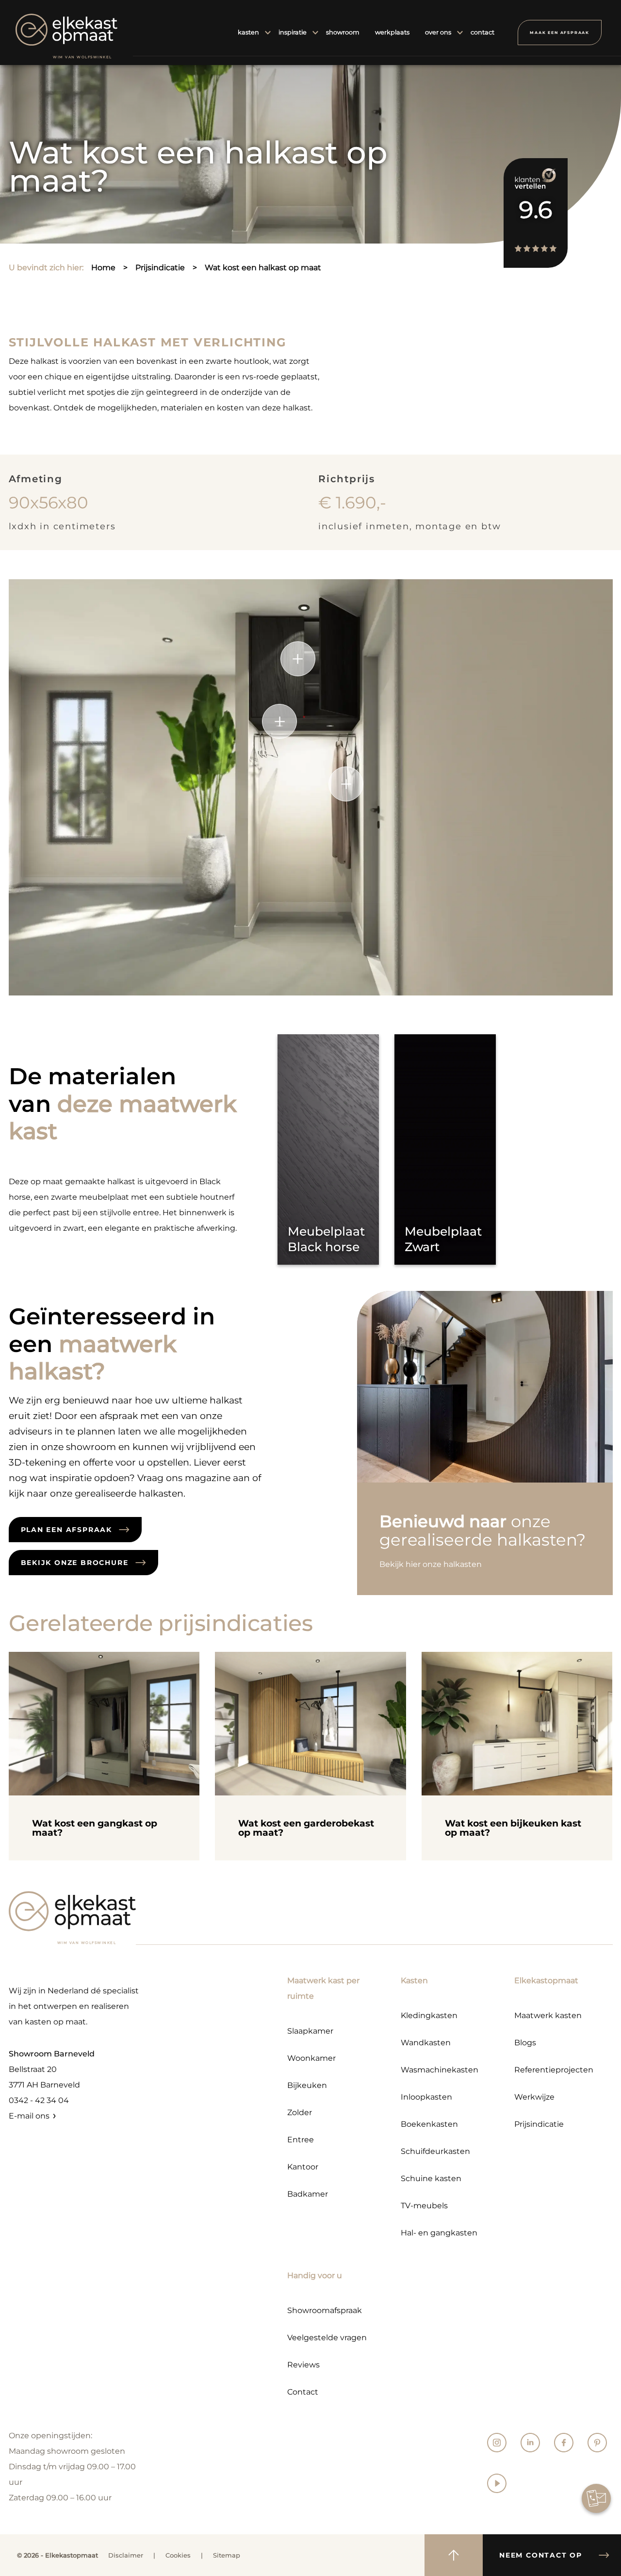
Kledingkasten (429, 2015)
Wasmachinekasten (440, 2070)
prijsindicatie (160, 268)
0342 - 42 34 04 (39, 2100)
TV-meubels (424, 2206)
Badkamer (308, 2194)
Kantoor (303, 2167)
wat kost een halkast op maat (263, 268)
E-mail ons (29, 2116)
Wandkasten (426, 2043)
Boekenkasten (429, 2124)
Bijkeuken (307, 2085)
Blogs (525, 2043)
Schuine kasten (431, 2178)
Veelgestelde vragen (327, 2338)
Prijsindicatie (539, 2124)
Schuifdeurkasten (435, 2151)
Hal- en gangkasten (439, 2233)
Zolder (300, 2112)
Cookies (178, 2555)
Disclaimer (126, 2555)
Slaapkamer (310, 2031)
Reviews (303, 2365)
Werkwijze (534, 2097)
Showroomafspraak (325, 2310)
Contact (303, 2392)
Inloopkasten (426, 2097)
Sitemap (227, 2555)
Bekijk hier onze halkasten (431, 1564)
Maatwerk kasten (548, 2015)
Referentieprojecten (554, 2070)
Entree (301, 2140)
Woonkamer (311, 2058)
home (103, 268)
